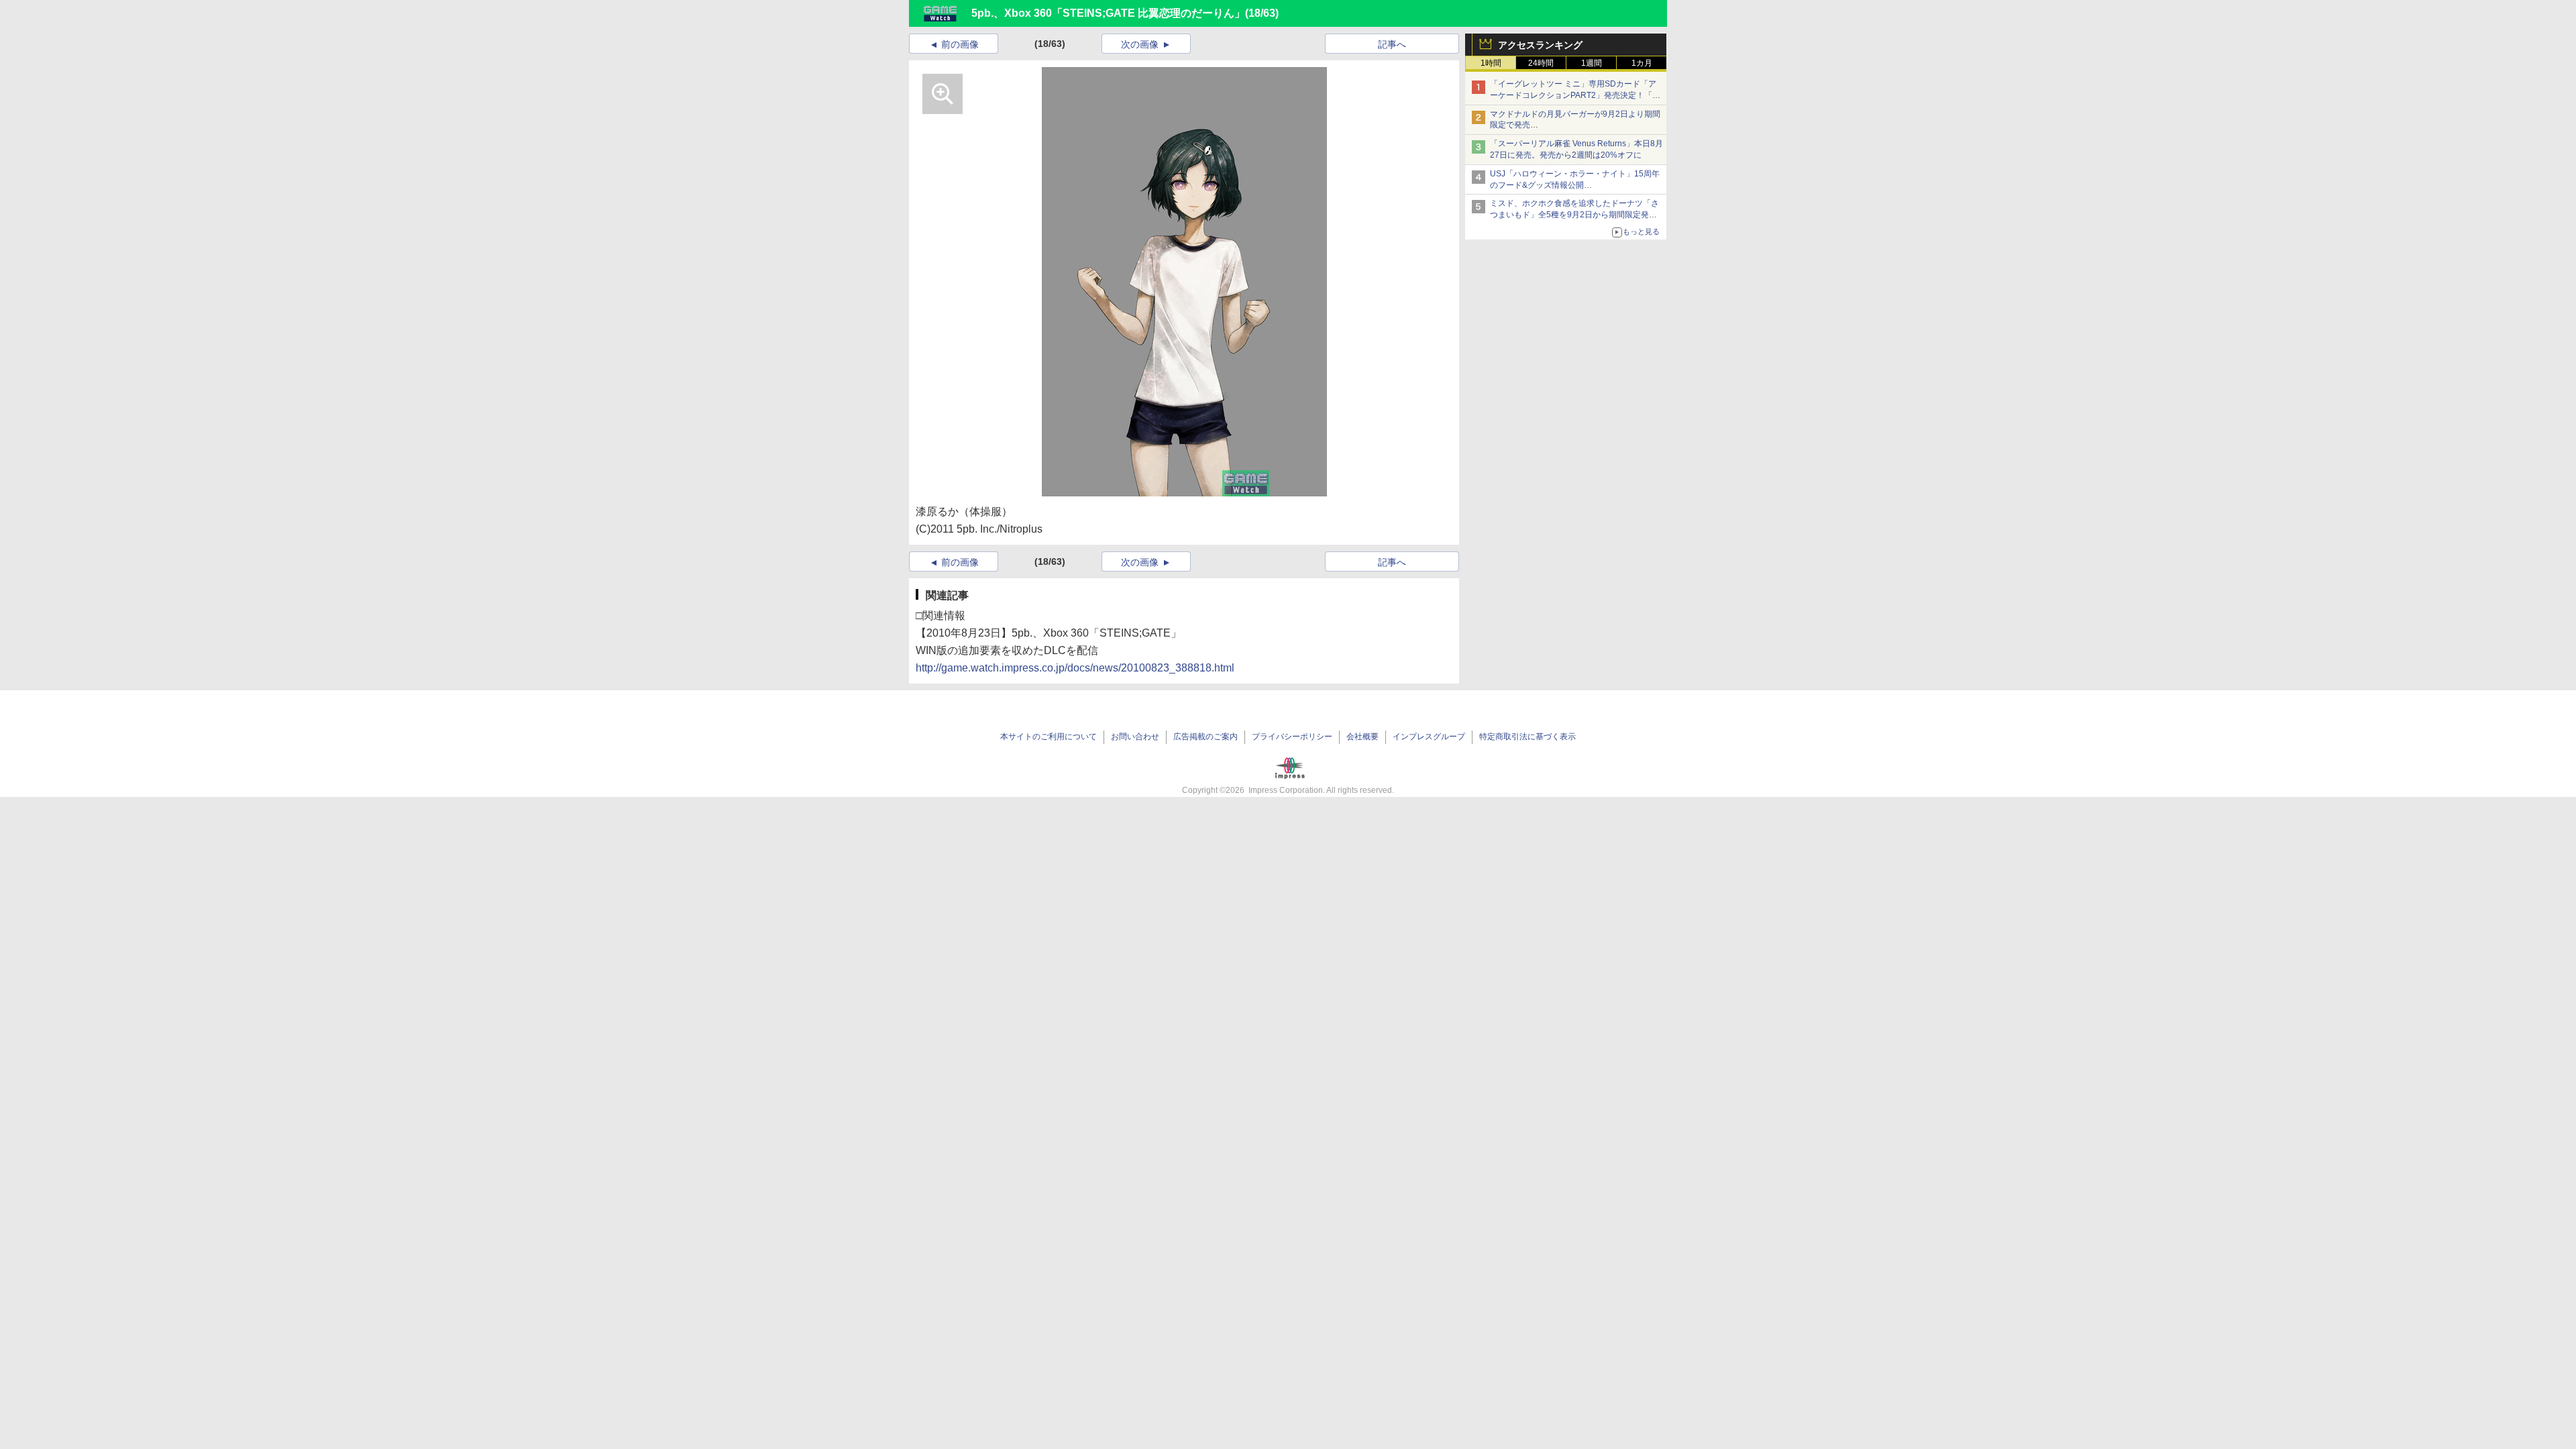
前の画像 (960, 44)
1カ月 (1642, 63)
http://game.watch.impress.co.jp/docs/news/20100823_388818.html (1075, 668)
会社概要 (1362, 737)
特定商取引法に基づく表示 (1527, 737)
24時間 (1541, 63)
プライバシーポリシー (1292, 737)
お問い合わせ (1135, 737)
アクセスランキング (1540, 45)
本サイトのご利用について (1049, 737)
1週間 (1592, 63)
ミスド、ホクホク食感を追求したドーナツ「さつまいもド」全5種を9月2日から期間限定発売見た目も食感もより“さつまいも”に (1574, 215)
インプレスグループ (1429, 737)
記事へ (1392, 44)
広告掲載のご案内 (1205, 737)
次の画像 (1140, 44)
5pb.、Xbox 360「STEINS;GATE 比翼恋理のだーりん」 (1108, 13)
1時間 (1491, 63)
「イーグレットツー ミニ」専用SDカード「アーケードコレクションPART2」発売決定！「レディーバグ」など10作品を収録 (1575, 95)
